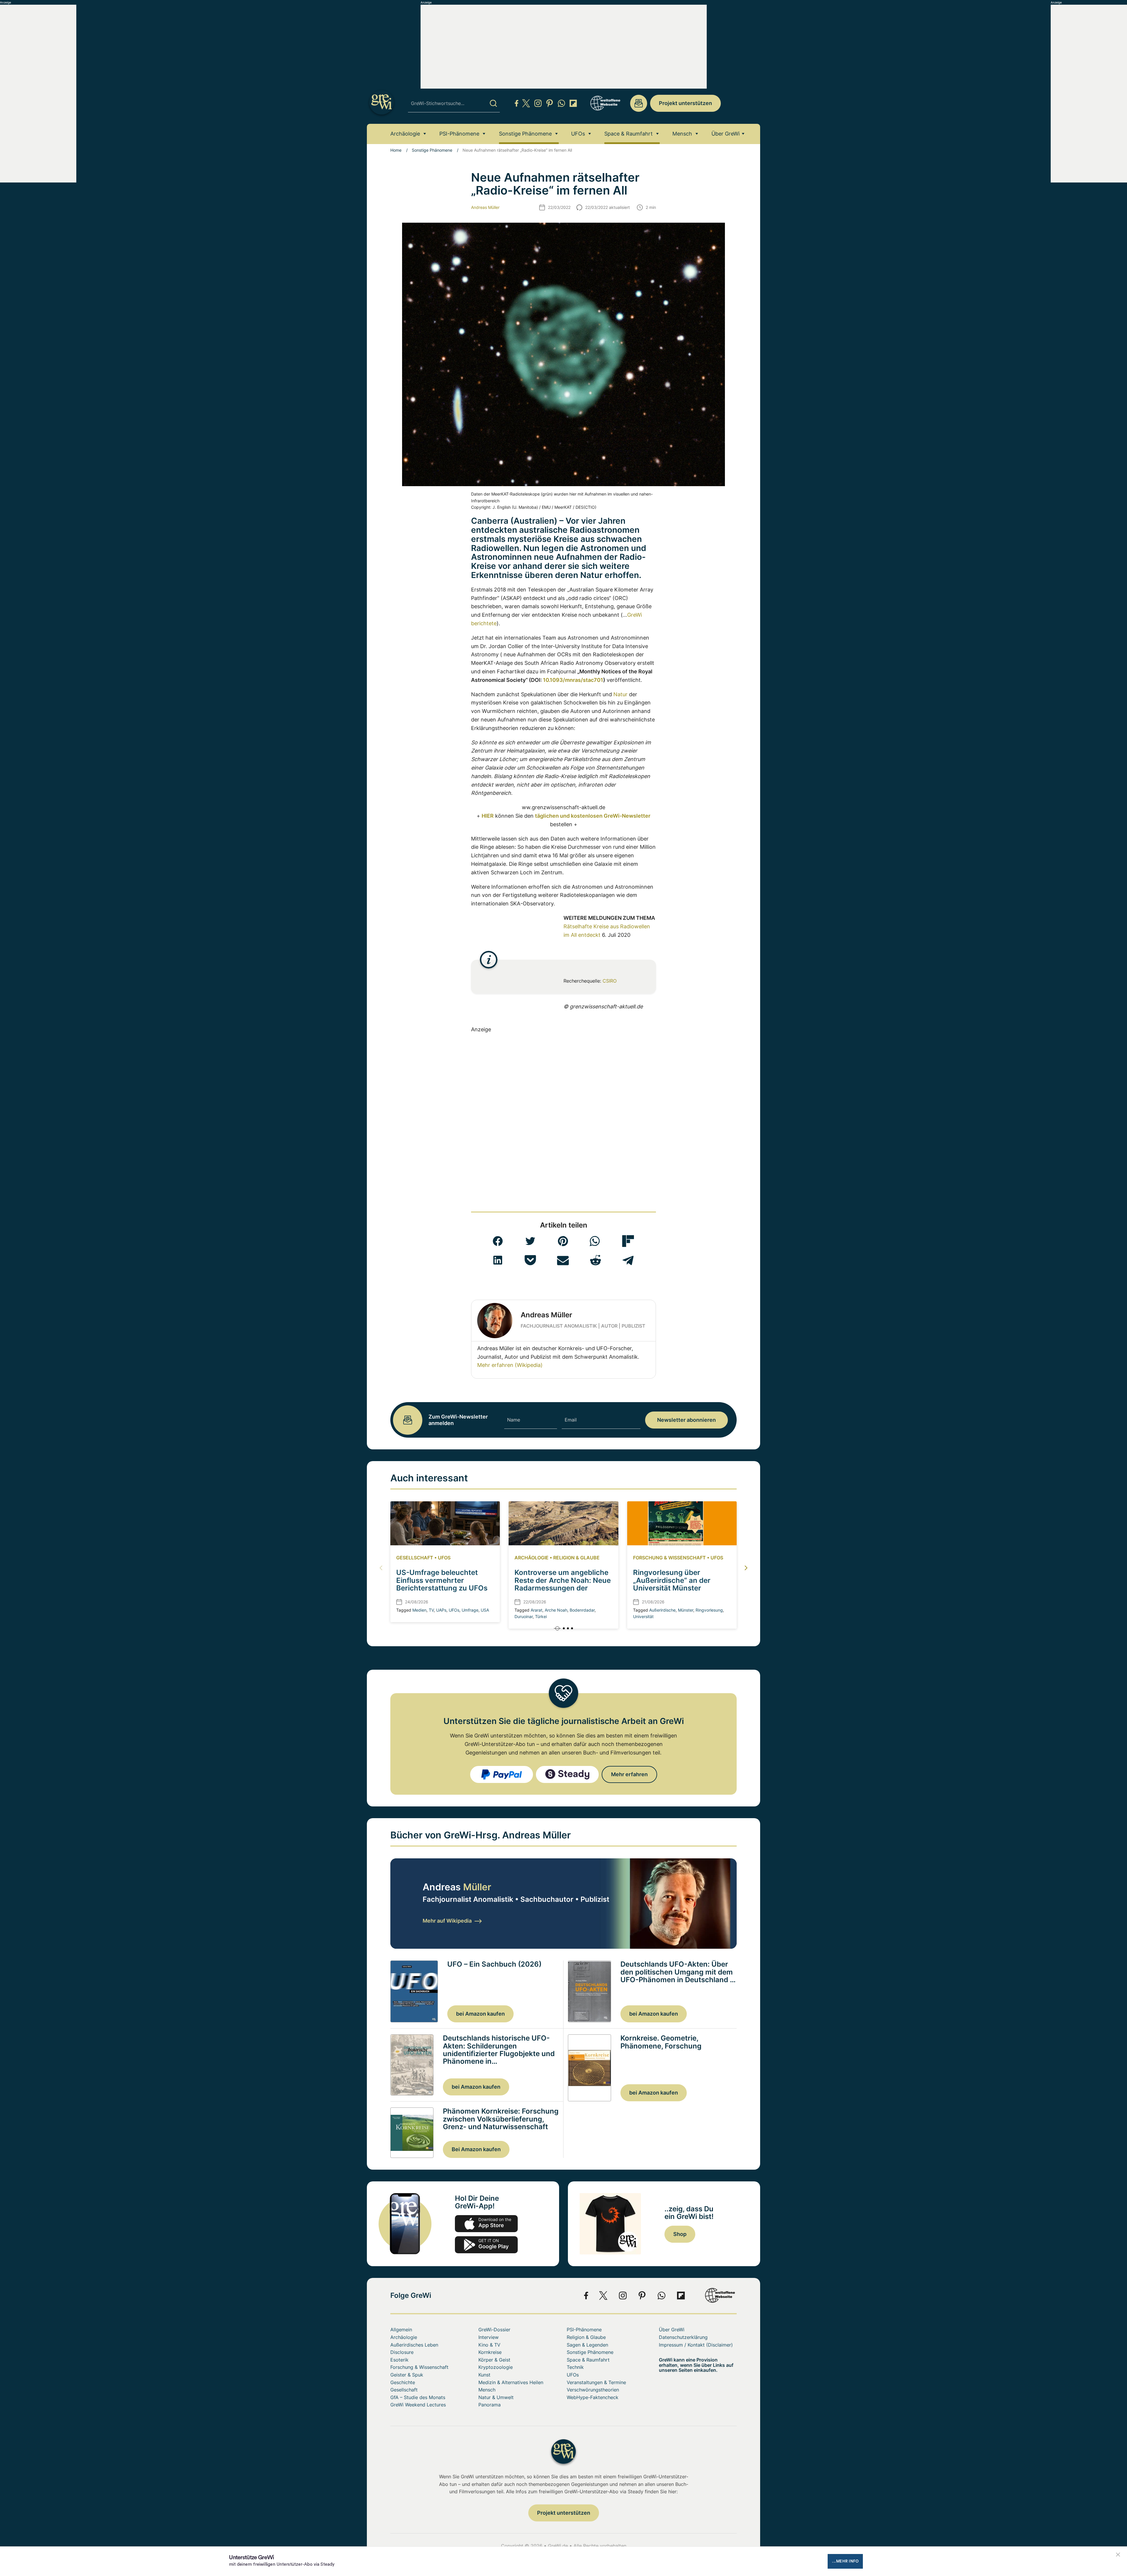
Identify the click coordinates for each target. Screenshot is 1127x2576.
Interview (489, 2337)
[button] (498, 1241)
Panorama (490, 2405)
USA (485, 1610)
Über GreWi (726, 134)
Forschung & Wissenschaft (669, 1558)
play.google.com (486, 2245)
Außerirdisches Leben (414, 2345)
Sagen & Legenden (587, 2345)
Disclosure (402, 2352)
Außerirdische (662, 1610)
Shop (680, 2234)
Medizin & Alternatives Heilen (511, 2382)
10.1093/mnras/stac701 (573, 680)
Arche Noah (556, 1610)
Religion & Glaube (576, 1558)
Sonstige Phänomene (525, 134)
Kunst (484, 2375)
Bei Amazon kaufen (476, 2149)
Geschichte (403, 2382)
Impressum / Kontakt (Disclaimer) (696, 2345)
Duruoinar (524, 1616)
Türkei (541, 1616)
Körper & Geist (494, 2360)
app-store (486, 2224)
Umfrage (470, 1610)
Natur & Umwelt (496, 2397)
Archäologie (405, 134)
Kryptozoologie (496, 2367)
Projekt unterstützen (685, 103)
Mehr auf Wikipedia (447, 1921)
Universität (643, 1616)
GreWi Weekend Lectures (418, 2405)
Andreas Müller (485, 207)
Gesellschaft (415, 1558)
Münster (686, 1610)
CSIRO (610, 981)
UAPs (441, 1610)
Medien (419, 1610)
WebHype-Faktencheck (593, 2397)
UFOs (578, 134)
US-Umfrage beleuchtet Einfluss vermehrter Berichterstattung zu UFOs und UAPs (442, 1584)
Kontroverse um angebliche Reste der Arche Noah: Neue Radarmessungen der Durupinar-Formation (563, 1584)
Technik (575, 2367)
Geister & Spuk (407, 2375)
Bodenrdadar (582, 1610)
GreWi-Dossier (494, 2330)
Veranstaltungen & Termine (596, 2382)
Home (396, 150)
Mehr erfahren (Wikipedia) (510, 1365)
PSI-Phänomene (459, 134)
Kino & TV (489, 2345)
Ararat (536, 1610)
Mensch (682, 134)
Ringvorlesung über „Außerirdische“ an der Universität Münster (672, 1580)
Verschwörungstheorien (593, 2390)
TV (431, 1610)
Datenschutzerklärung (683, 2337)
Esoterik (399, 2360)
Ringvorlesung (709, 1610)
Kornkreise (490, 2352)
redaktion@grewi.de (639, 103)
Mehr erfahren (629, 1774)
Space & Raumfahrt (629, 134)
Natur (620, 694)
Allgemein (401, 2330)
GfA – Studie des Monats (418, 2397)
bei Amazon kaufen (480, 2014)
